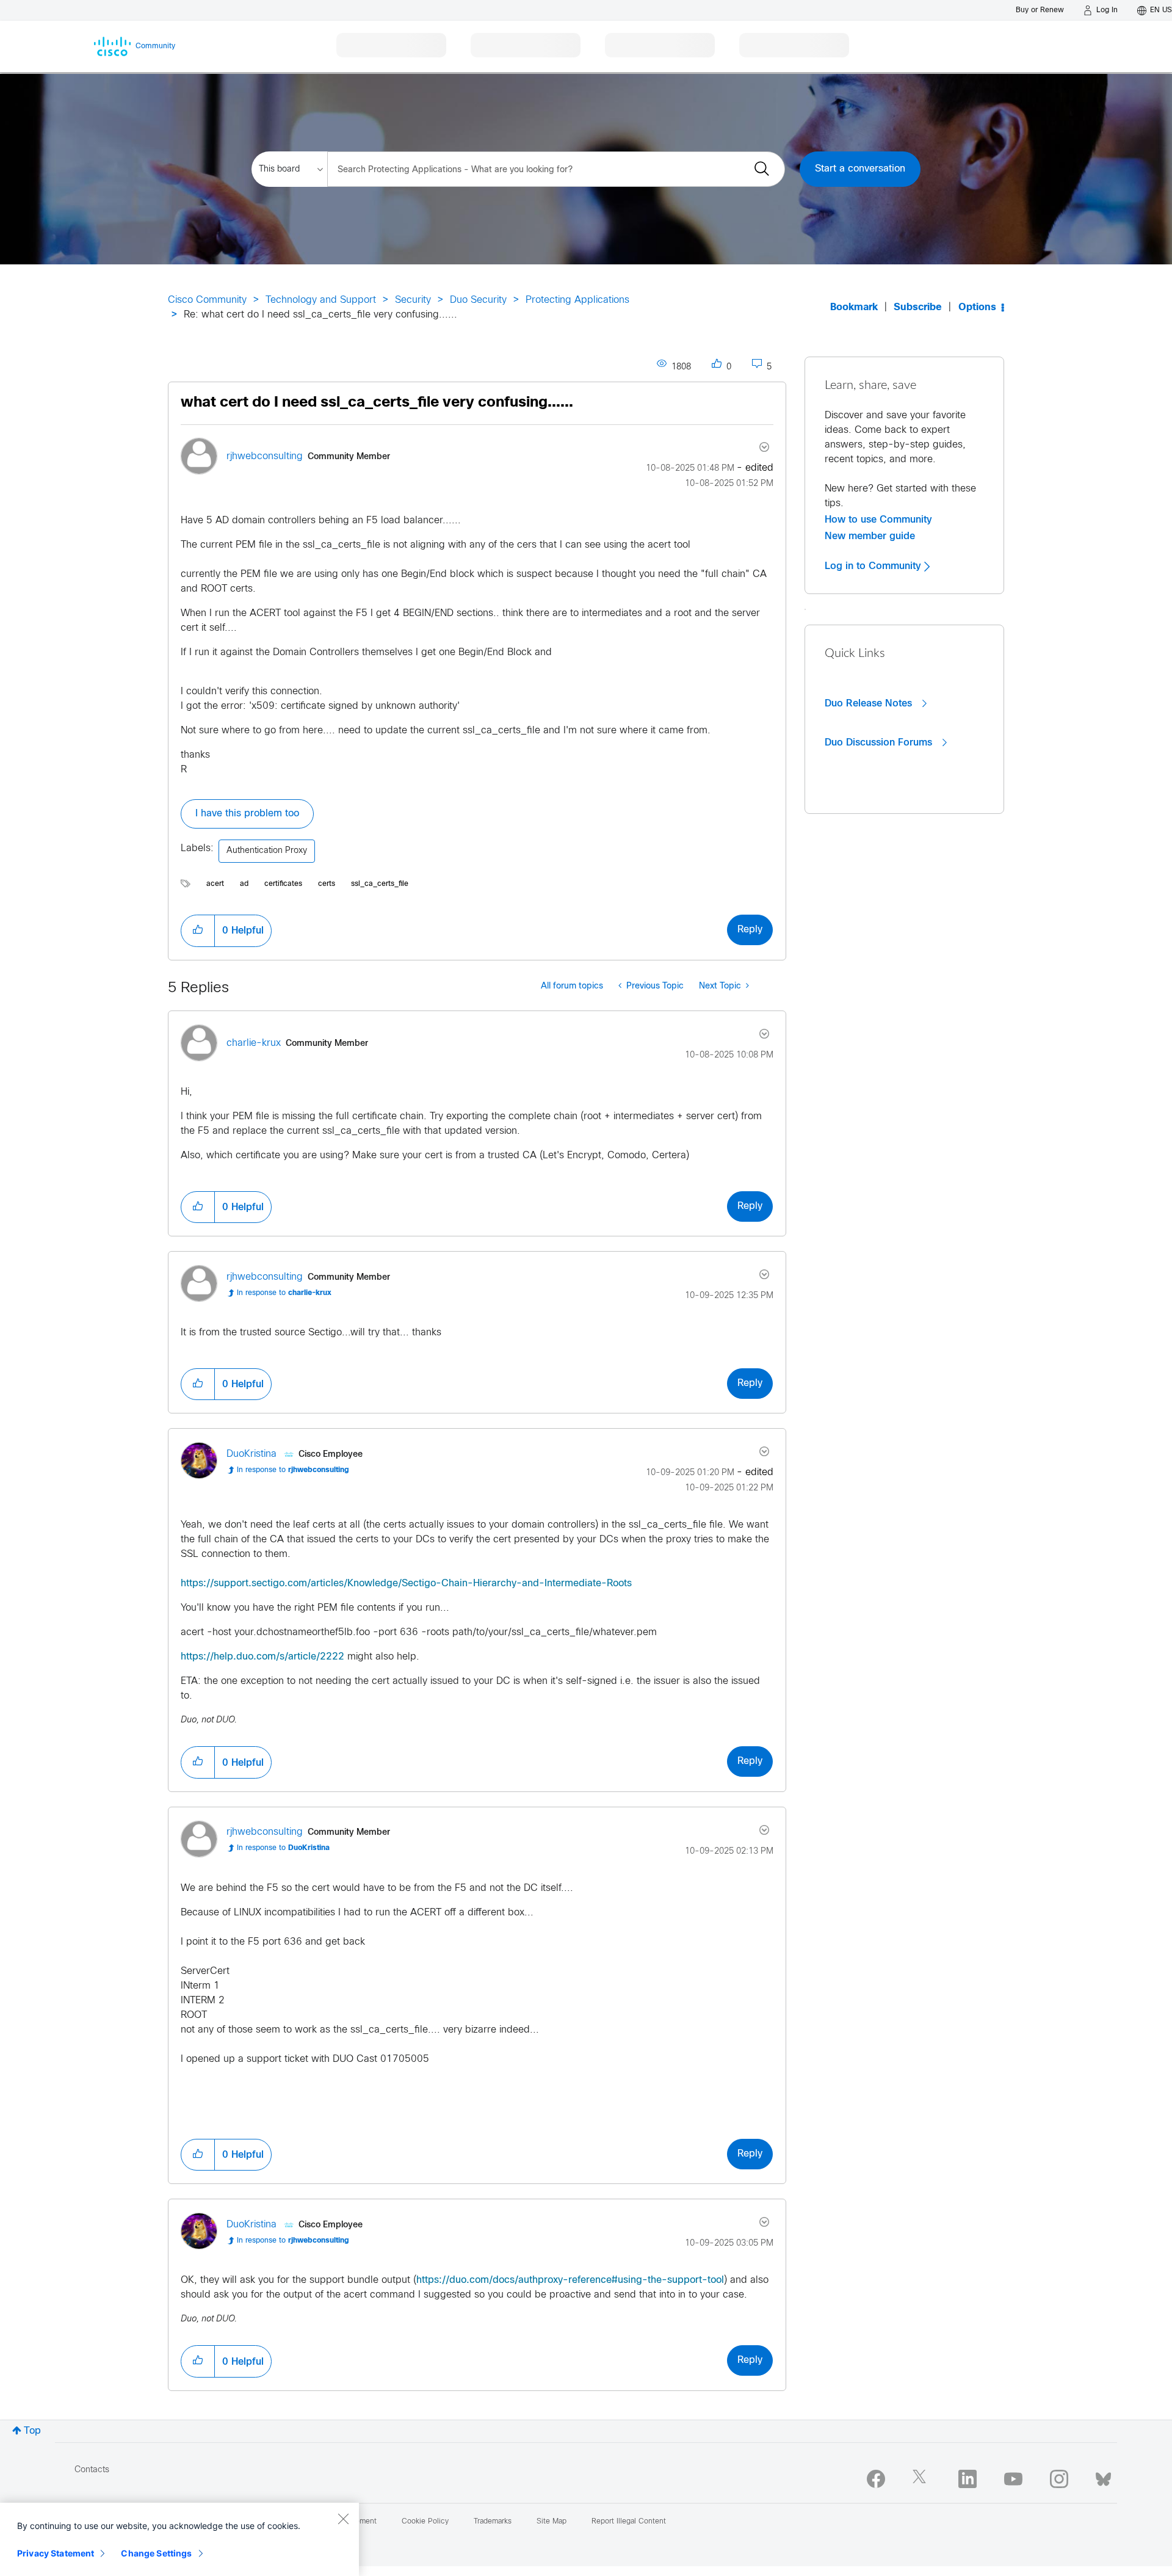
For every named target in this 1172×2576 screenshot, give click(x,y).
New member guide (870, 536)
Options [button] (977, 307)
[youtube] (1013, 2479)
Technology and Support (321, 300)
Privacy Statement (56, 2553)
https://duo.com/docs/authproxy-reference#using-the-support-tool (570, 2280)
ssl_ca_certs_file (380, 884)
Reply (750, 930)
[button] (198, 931)
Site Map (552, 2522)
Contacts (92, 2470)
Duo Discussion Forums (880, 742)
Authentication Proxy (267, 851)
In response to (284, 1293)
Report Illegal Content (629, 2522)
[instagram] (1059, 2479)
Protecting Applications (577, 300)
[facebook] (876, 2479)
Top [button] (32, 2431)
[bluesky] (1103, 2476)
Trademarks (493, 2522)
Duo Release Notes (870, 703)
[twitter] (922, 2479)
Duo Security (478, 300)
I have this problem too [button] (247, 814)
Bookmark (854, 307)
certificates (283, 884)
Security (413, 300)
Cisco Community (207, 300)
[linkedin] (968, 2479)
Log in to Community (874, 566)
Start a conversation (860, 169)
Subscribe (918, 307)
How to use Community (878, 520)
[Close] (343, 2519)
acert (215, 884)
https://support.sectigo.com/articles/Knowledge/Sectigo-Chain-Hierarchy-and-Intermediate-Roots (406, 1584)
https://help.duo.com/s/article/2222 (262, 1657)
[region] (179, 2539)
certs (327, 884)
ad (244, 884)
